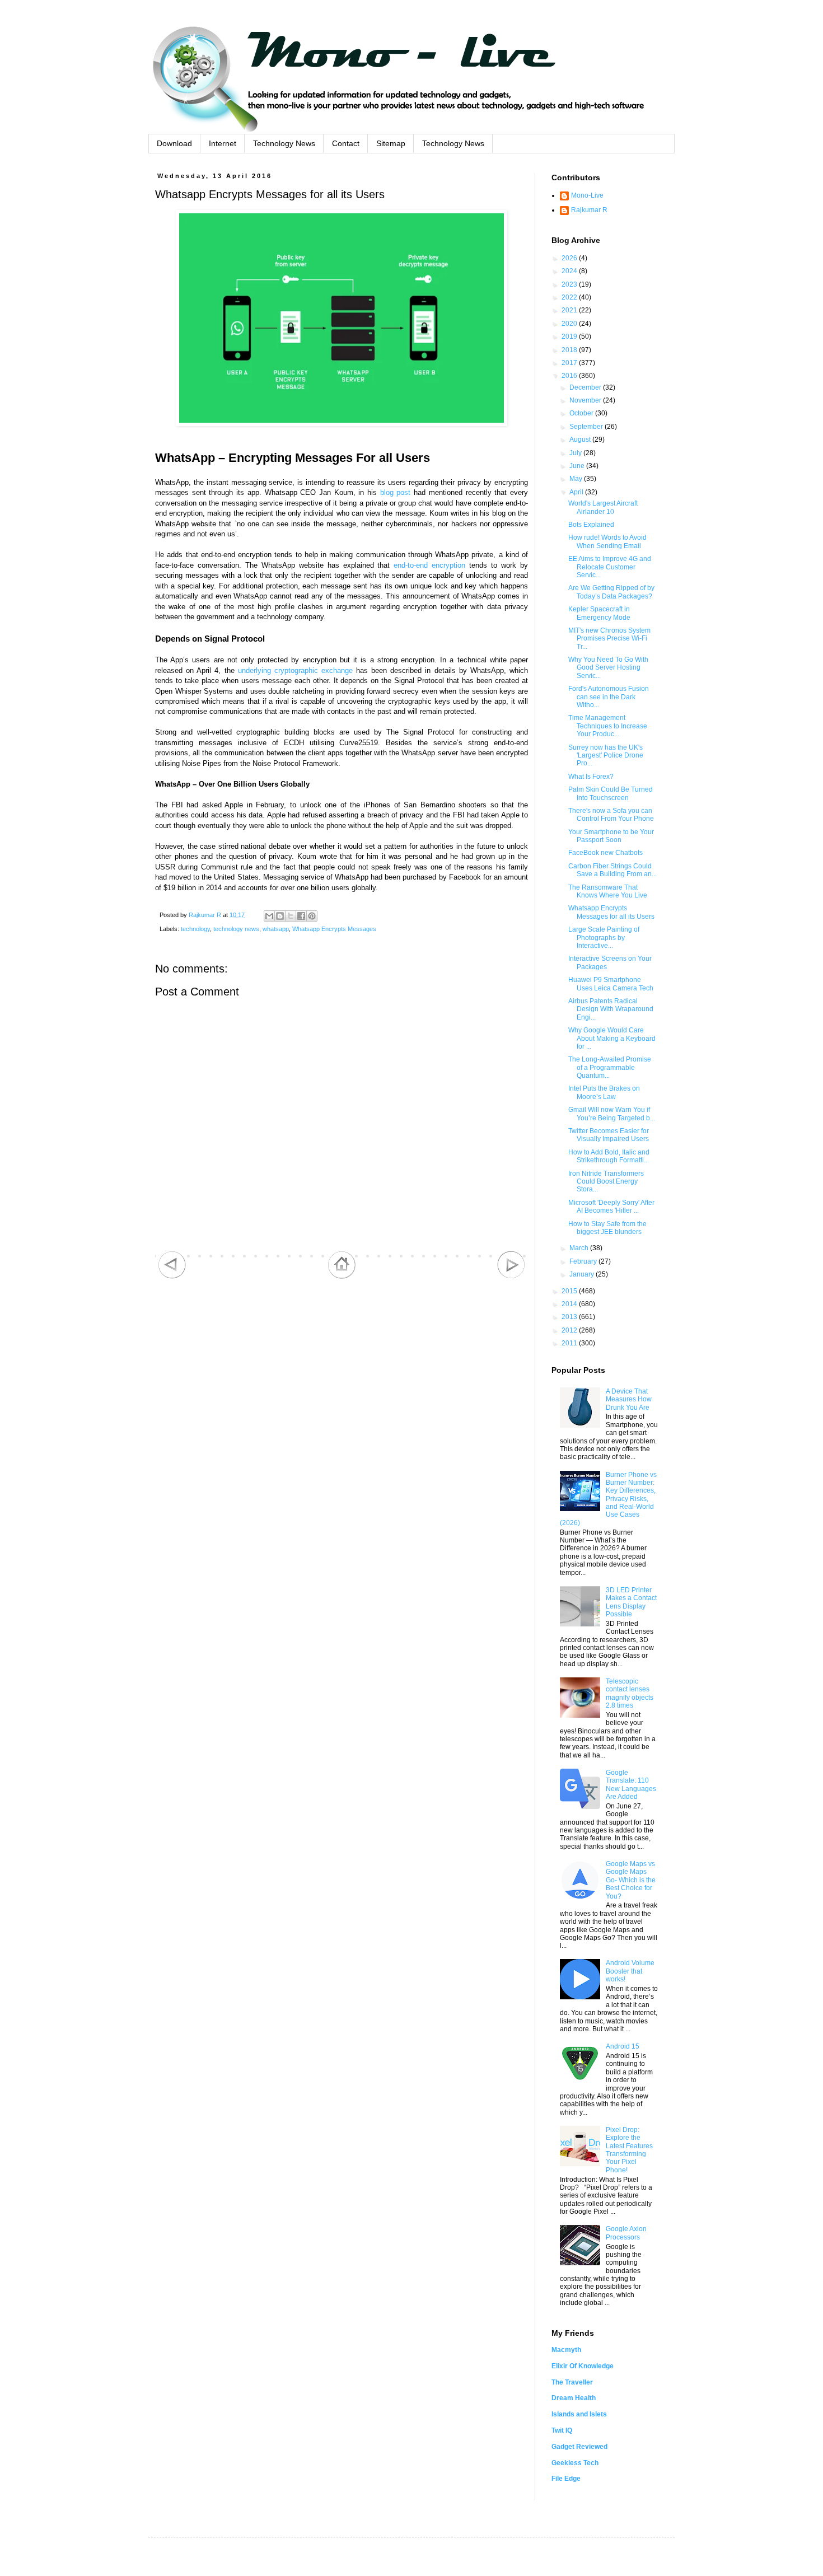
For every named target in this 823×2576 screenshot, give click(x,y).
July (576, 453)
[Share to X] (291, 916)
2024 (570, 271)
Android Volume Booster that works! (630, 1971)
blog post (396, 492)
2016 (570, 376)
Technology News (284, 143)
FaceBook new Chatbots (605, 853)
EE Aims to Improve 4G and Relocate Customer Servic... (610, 567)
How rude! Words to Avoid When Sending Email (607, 541)
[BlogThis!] (280, 916)
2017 (570, 363)
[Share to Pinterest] (312, 916)
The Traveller (572, 2382)
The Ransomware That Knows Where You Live (608, 891)
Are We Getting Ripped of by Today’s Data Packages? (611, 592)
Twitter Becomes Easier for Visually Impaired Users (609, 1135)
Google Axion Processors (626, 2233)
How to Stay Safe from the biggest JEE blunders (607, 1228)
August (581, 440)
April (577, 492)
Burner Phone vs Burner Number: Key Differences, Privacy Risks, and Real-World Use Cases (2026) (608, 1499)
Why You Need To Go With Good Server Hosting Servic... (608, 668)
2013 (570, 1317)
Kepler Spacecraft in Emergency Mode (599, 613)
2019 (570, 336)
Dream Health (574, 2398)
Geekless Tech (575, 2463)
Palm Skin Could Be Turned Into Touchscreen (611, 793)
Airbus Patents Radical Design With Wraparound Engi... (611, 1009)
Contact (346, 143)
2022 (570, 297)
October (582, 413)
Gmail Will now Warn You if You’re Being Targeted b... (612, 1114)
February (584, 1261)
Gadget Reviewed (579, 2447)
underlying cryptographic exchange (295, 670)
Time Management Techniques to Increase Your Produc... (608, 726)
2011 (570, 1343)
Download (174, 143)
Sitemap (391, 143)
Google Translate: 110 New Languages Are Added (631, 1785)
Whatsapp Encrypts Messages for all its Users (611, 912)
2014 (570, 1304)
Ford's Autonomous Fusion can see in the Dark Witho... (609, 697)
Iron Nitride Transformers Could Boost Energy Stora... (606, 1182)
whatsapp (276, 929)
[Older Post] (511, 1277)
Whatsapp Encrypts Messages (334, 929)
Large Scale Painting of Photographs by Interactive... (604, 938)
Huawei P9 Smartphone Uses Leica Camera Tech (611, 984)
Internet (223, 143)
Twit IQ (562, 2430)
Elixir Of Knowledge (583, 2366)
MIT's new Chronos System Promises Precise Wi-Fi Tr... (609, 639)
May (577, 479)
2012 (570, 1330)
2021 (570, 310)
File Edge (566, 2479)
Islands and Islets (579, 2414)
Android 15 (623, 2046)
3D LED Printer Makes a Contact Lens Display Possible (631, 1602)
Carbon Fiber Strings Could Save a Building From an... (612, 870)
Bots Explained (591, 525)
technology (195, 929)
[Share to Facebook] (301, 916)
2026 (570, 258)
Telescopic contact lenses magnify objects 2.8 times (630, 1693)
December (586, 387)
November (586, 400)
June (578, 466)
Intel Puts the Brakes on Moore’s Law (604, 1092)
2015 (570, 1291)
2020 (570, 324)
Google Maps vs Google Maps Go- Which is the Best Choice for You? (631, 1880)
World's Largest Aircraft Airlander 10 (603, 507)
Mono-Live (587, 195)
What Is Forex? (591, 777)
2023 (570, 284)
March (580, 1248)
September (587, 427)
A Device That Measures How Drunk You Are (629, 1399)
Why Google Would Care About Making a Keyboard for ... (612, 1038)
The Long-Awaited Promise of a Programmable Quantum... (610, 1067)
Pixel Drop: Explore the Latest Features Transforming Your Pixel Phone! (629, 2150)
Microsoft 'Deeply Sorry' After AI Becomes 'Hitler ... (611, 1207)
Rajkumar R (589, 210)
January (583, 1274)
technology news (236, 929)
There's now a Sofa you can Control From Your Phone (611, 815)
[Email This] (269, 916)
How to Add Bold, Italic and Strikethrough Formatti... (609, 1156)
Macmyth (566, 2350)
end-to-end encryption (429, 565)
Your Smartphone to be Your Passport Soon (611, 836)
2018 (570, 350)
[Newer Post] (172, 1277)
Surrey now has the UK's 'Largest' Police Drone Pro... (606, 756)
